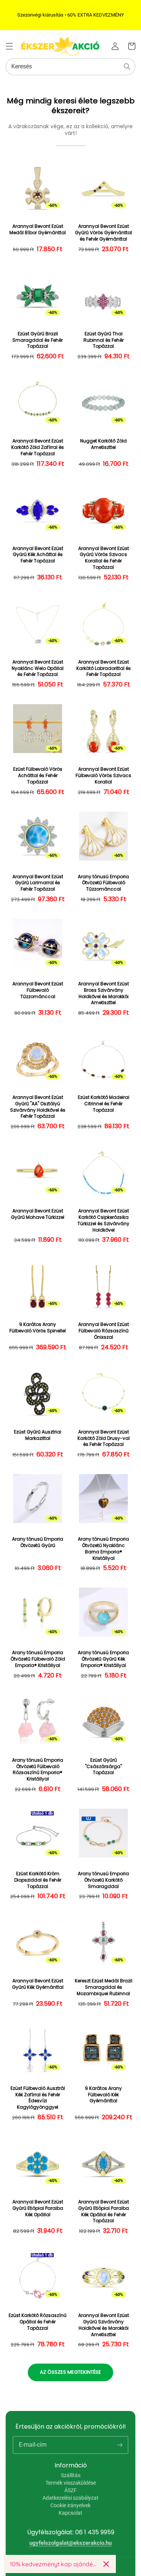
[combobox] (70, 67)
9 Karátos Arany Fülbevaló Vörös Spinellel (38, 1328)
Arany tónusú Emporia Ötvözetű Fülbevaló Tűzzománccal (103, 883)
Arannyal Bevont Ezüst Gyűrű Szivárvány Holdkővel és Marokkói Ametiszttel (104, 2325)
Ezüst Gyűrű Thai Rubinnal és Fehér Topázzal (104, 340)
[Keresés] (127, 67)
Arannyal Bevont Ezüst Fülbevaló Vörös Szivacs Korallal (103, 776)
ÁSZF (70, 2490)
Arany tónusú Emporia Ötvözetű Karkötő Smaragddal (103, 1880)
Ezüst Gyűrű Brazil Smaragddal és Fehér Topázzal (38, 340)
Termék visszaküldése (71, 2483)
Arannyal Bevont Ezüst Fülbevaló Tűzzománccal (38, 990)
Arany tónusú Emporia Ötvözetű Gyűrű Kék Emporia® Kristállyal (103, 1659)
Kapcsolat (70, 2513)
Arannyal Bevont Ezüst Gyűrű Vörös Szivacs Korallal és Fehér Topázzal (104, 558)
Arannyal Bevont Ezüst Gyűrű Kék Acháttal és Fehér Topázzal (38, 555)
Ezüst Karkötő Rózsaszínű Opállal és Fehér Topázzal (38, 2322)
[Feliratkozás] (120, 2445)
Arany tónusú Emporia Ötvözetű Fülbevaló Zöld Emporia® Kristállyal (38, 1659)
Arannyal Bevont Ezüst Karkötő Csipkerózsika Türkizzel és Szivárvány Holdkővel (103, 1220)
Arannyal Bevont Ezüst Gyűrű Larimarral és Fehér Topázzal (38, 883)
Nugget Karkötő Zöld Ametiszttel (103, 444)
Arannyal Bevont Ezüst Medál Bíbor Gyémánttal (38, 230)
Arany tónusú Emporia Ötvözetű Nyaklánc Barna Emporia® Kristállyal (103, 1549)
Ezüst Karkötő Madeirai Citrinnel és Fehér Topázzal (104, 1104)
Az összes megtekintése (70, 2372)
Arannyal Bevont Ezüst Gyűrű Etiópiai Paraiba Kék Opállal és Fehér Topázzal (104, 2211)
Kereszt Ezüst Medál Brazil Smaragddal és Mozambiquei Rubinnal (104, 1987)
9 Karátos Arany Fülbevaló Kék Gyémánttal (103, 2095)
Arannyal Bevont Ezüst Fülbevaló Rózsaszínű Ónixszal (104, 1331)
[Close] (106, 2564)
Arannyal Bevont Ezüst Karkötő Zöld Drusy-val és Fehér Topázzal (104, 1438)
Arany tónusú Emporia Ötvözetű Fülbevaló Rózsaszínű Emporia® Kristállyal (38, 1770)
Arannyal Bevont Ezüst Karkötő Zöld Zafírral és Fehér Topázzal (38, 447)
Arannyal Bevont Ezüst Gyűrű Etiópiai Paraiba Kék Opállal (38, 2208)
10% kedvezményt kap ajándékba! (54, 2564)
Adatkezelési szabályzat (70, 2498)
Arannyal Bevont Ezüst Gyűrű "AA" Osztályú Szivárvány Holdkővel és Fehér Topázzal (38, 1107)
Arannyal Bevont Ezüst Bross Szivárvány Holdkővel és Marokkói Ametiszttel (104, 993)
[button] (9, 46)
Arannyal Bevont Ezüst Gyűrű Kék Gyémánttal (38, 1984)
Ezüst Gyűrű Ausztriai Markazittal (38, 1435)
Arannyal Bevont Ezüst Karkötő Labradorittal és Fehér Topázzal (104, 668)
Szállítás (71, 2475)
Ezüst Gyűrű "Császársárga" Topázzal (103, 1767)
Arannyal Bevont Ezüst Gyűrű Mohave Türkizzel (38, 1214)
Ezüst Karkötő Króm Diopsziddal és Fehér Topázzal (38, 1880)
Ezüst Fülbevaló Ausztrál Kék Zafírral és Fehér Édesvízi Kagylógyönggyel (38, 2098)
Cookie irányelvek (70, 2505)
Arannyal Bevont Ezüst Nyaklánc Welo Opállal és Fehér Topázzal (38, 668)
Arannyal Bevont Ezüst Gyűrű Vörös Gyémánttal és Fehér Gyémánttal (103, 233)
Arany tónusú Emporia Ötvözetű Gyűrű (38, 1542)
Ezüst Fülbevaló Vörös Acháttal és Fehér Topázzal (38, 776)
